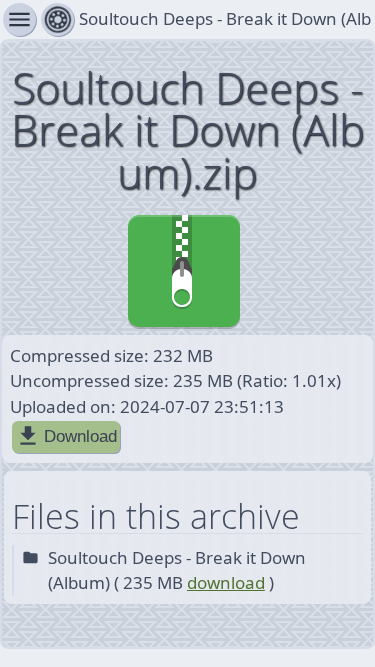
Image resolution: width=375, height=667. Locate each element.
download (226, 582)
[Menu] (57, 19)
